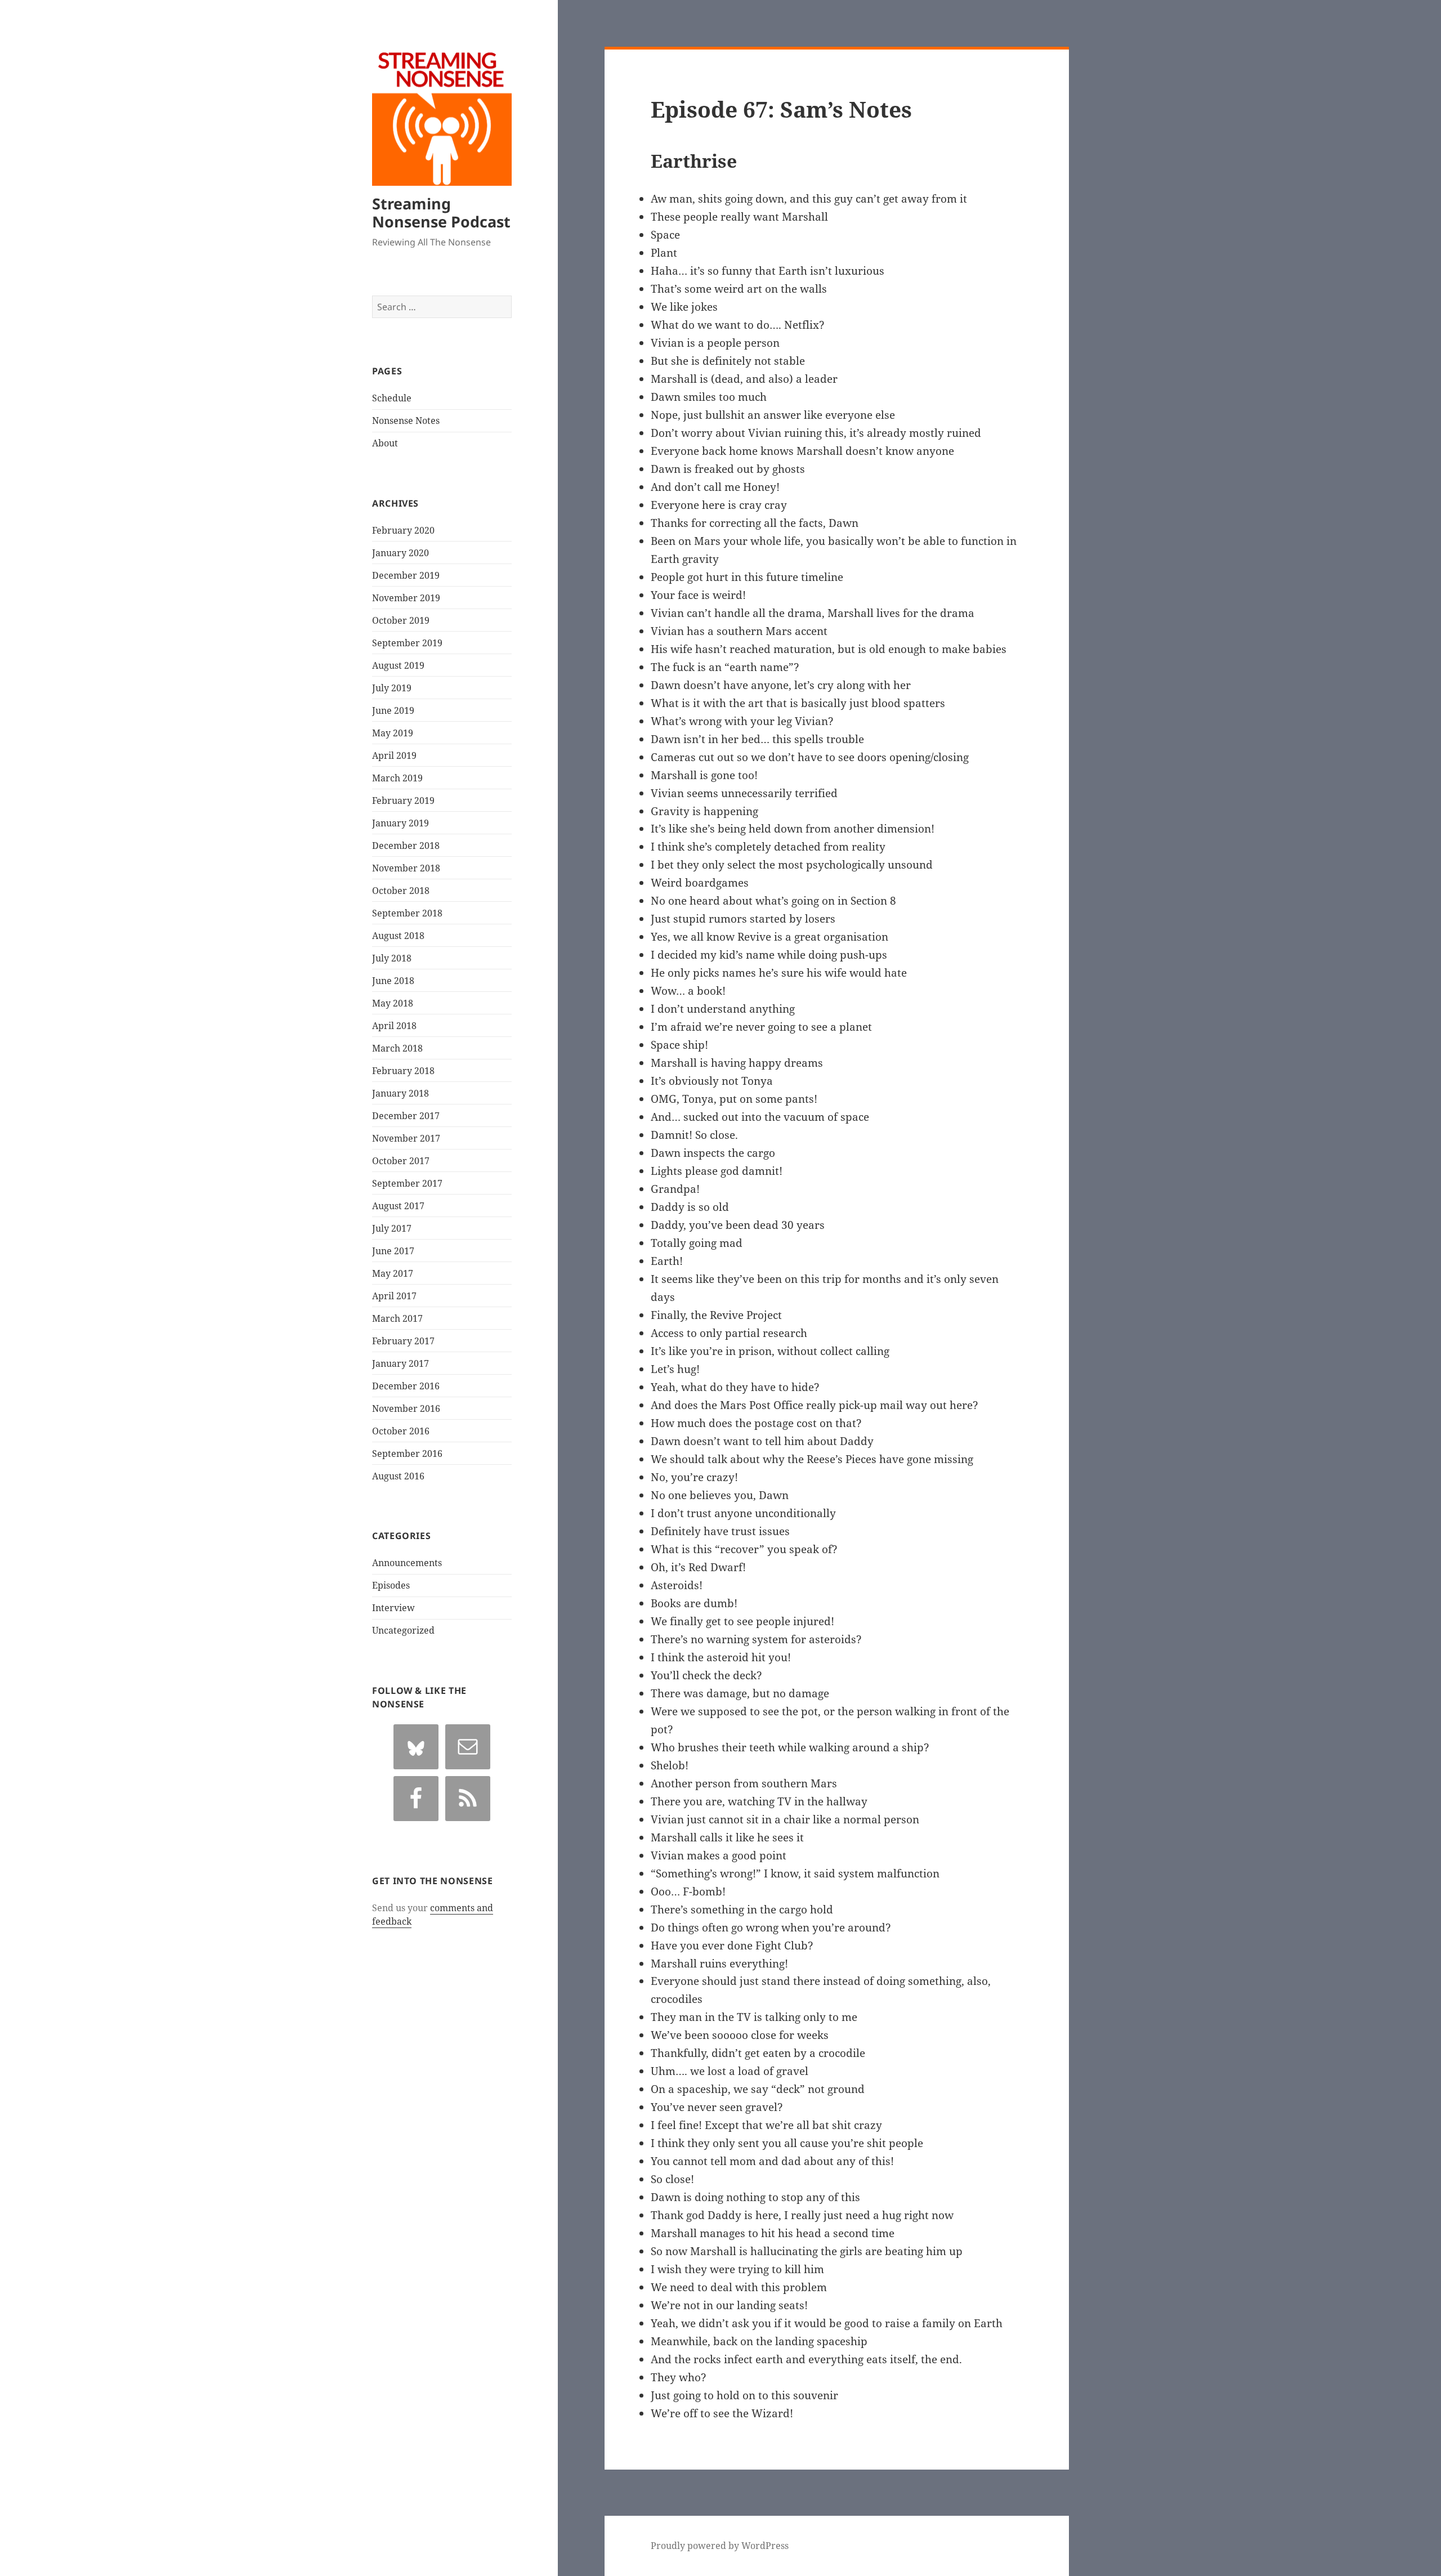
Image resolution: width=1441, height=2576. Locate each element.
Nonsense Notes (406, 421)
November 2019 (406, 598)
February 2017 (403, 1341)
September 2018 (407, 913)
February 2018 (403, 1071)
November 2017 (406, 1138)
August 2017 (398, 1206)
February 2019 (403, 800)
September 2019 (407, 643)
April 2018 (394, 1026)
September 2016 (407, 1454)
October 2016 (401, 1431)
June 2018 (393, 981)
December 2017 (406, 1116)
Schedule (392, 398)
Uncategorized (403, 1630)
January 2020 (400, 553)
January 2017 (400, 1363)
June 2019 (393, 710)
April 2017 (394, 1296)
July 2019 (392, 688)
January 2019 (400, 823)
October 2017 (401, 1161)
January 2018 (400, 1093)
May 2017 (393, 1273)
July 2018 (392, 958)
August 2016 (398, 1476)
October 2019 (401, 620)
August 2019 (398, 665)
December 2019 (406, 575)
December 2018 (406, 846)
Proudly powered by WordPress (720, 2546)
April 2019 (394, 755)
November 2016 (406, 1408)
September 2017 (407, 1183)
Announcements (407, 1563)
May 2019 (393, 733)
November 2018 (406, 868)
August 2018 (398, 936)
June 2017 (393, 1251)
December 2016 (406, 1386)
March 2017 (397, 1318)
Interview (393, 1608)
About (385, 443)
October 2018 (401, 891)
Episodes (391, 1585)
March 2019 (397, 778)
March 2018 (397, 1048)
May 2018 (393, 1003)
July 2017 (392, 1228)
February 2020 (403, 530)
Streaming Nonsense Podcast (441, 213)
